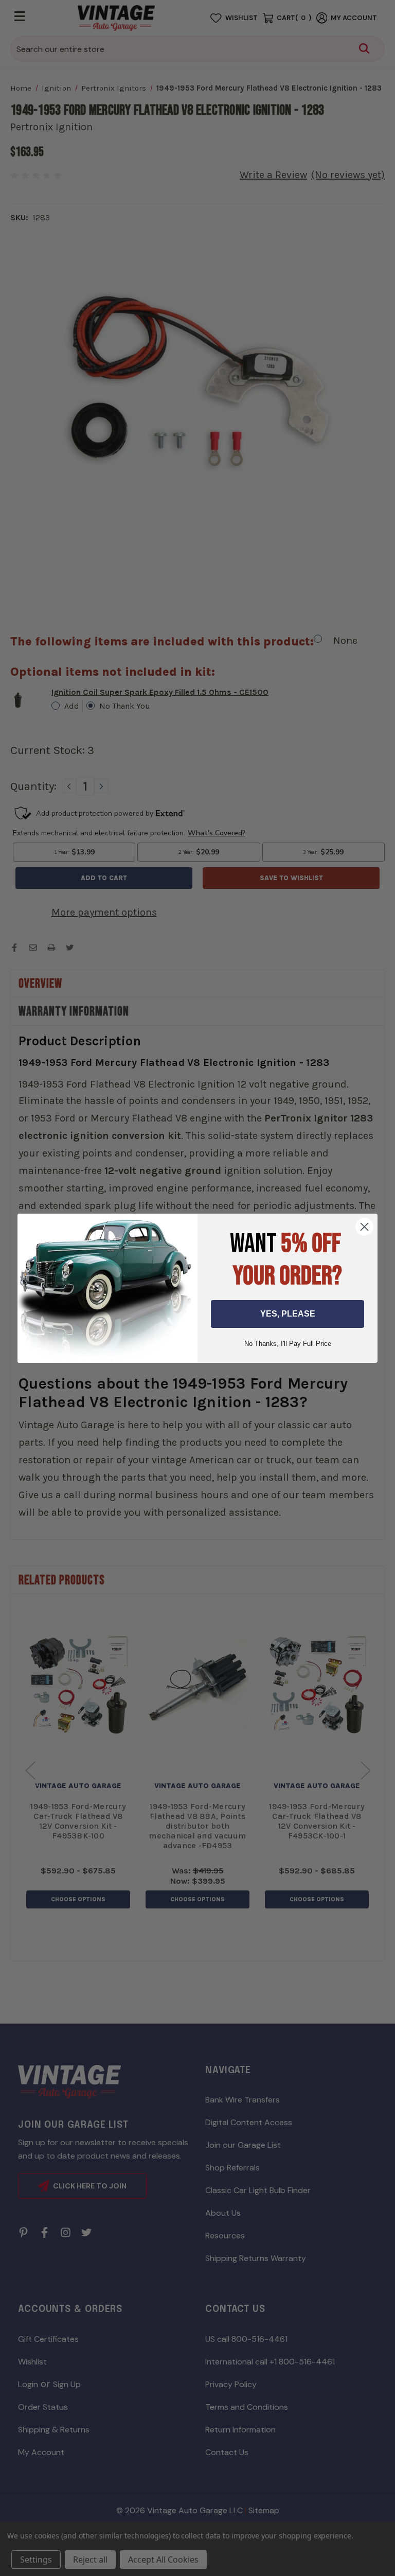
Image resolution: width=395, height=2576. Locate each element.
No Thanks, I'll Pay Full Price (288, 1344)
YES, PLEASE (288, 1314)
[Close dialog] (364, 1227)
